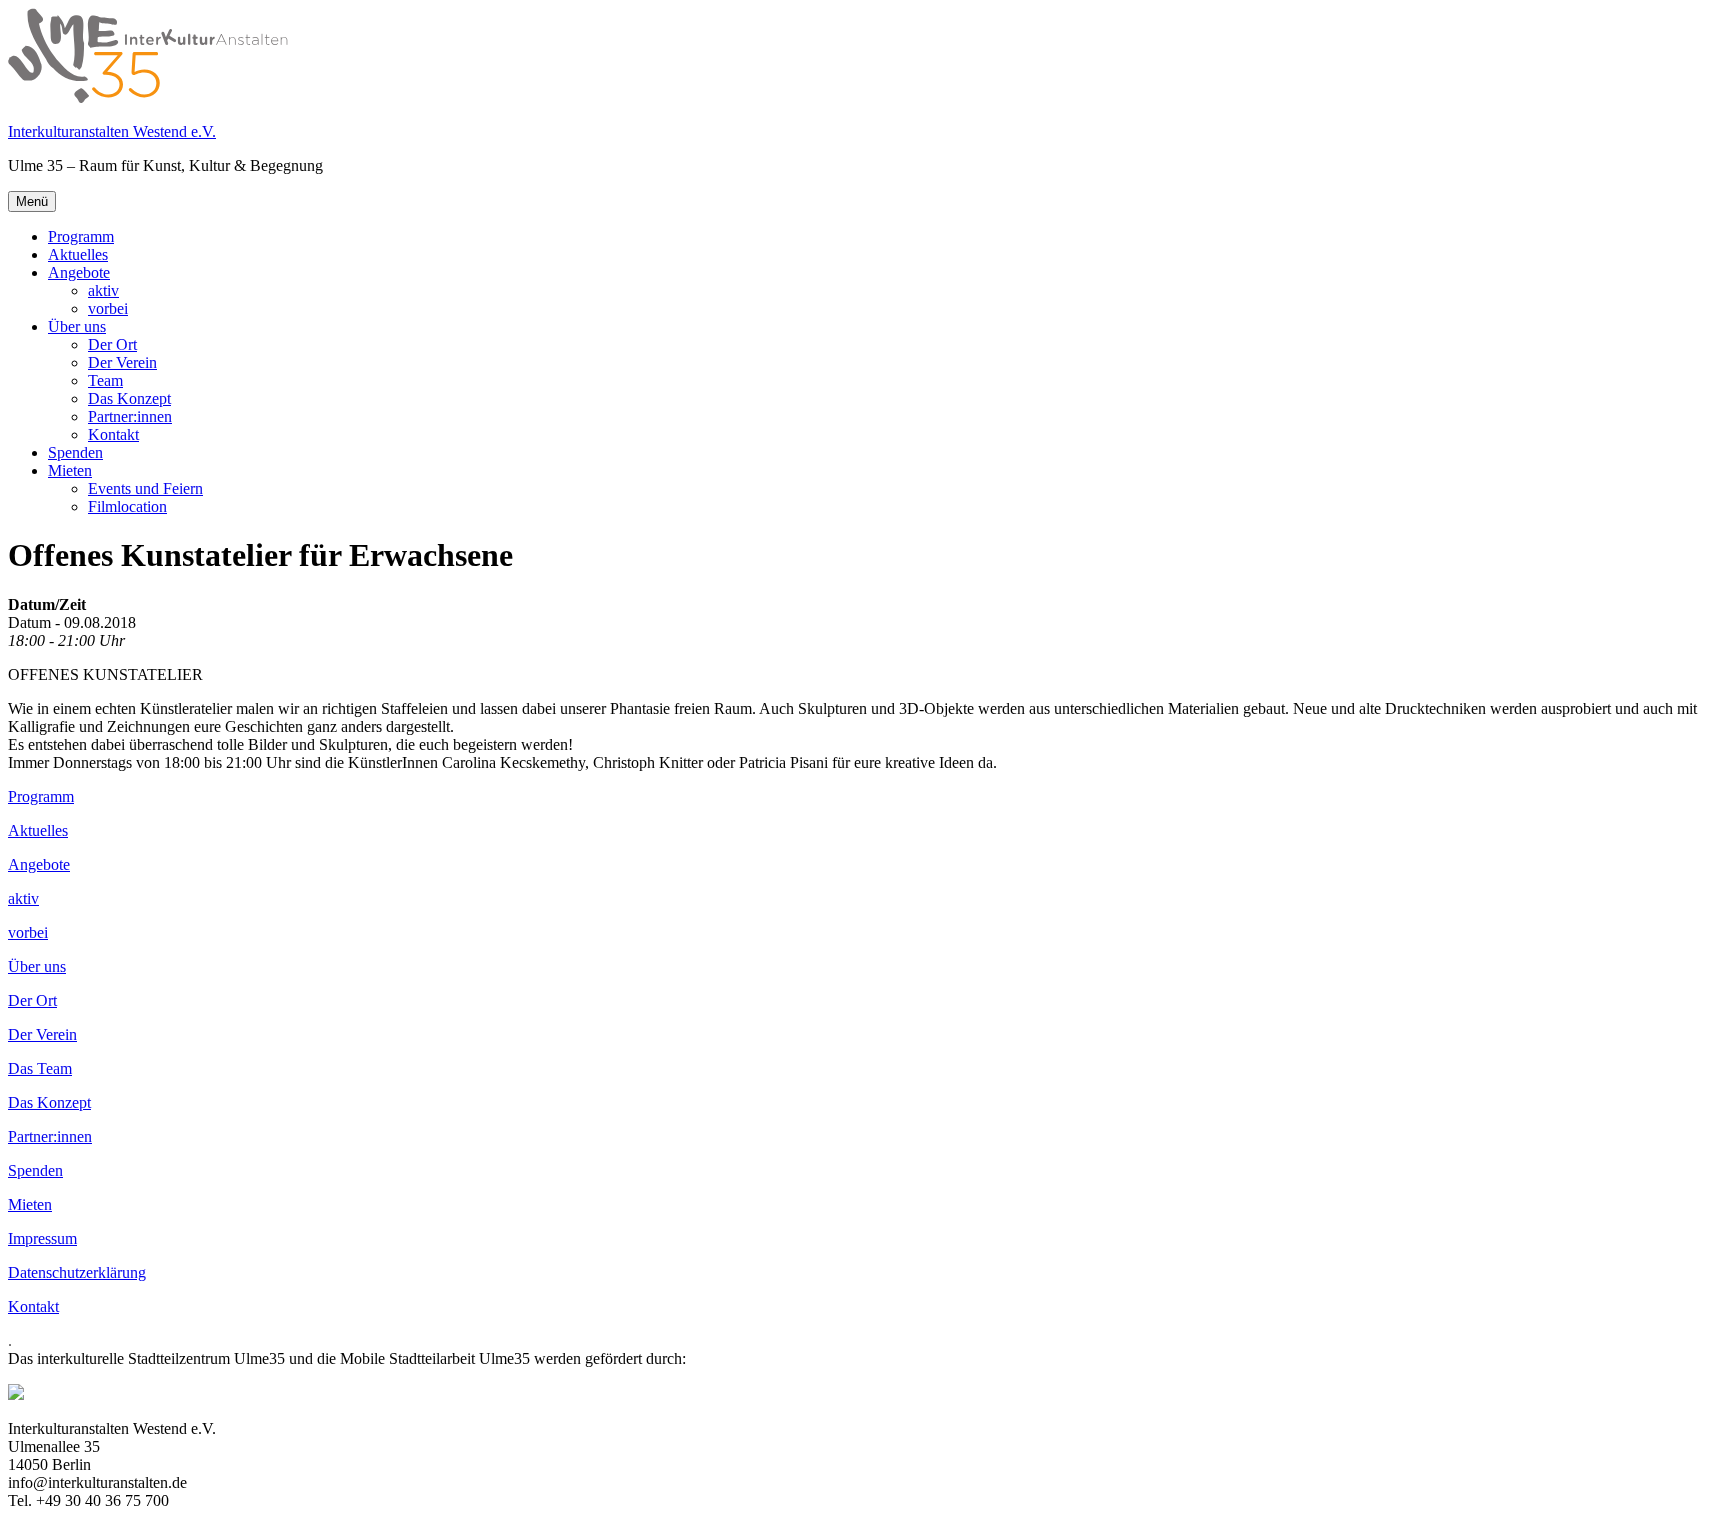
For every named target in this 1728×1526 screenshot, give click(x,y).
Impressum (42, 1238)
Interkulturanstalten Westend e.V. (112, 131)
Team (105, 380)
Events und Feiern (145, 488)
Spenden (75, 452)
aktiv (103, 290)
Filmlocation (127, 506)
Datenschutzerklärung (77, 1272)
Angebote (79, 272)
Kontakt (113, 434)
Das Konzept (129, 398)
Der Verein (122, 362)
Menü (32, 201)
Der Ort (112, 344)
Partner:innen (130, 416)
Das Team (40, 1068)
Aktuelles (78, 254)
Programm (81, 236)
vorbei (108, 308)
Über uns (77, 326)
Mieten (70, 470)
